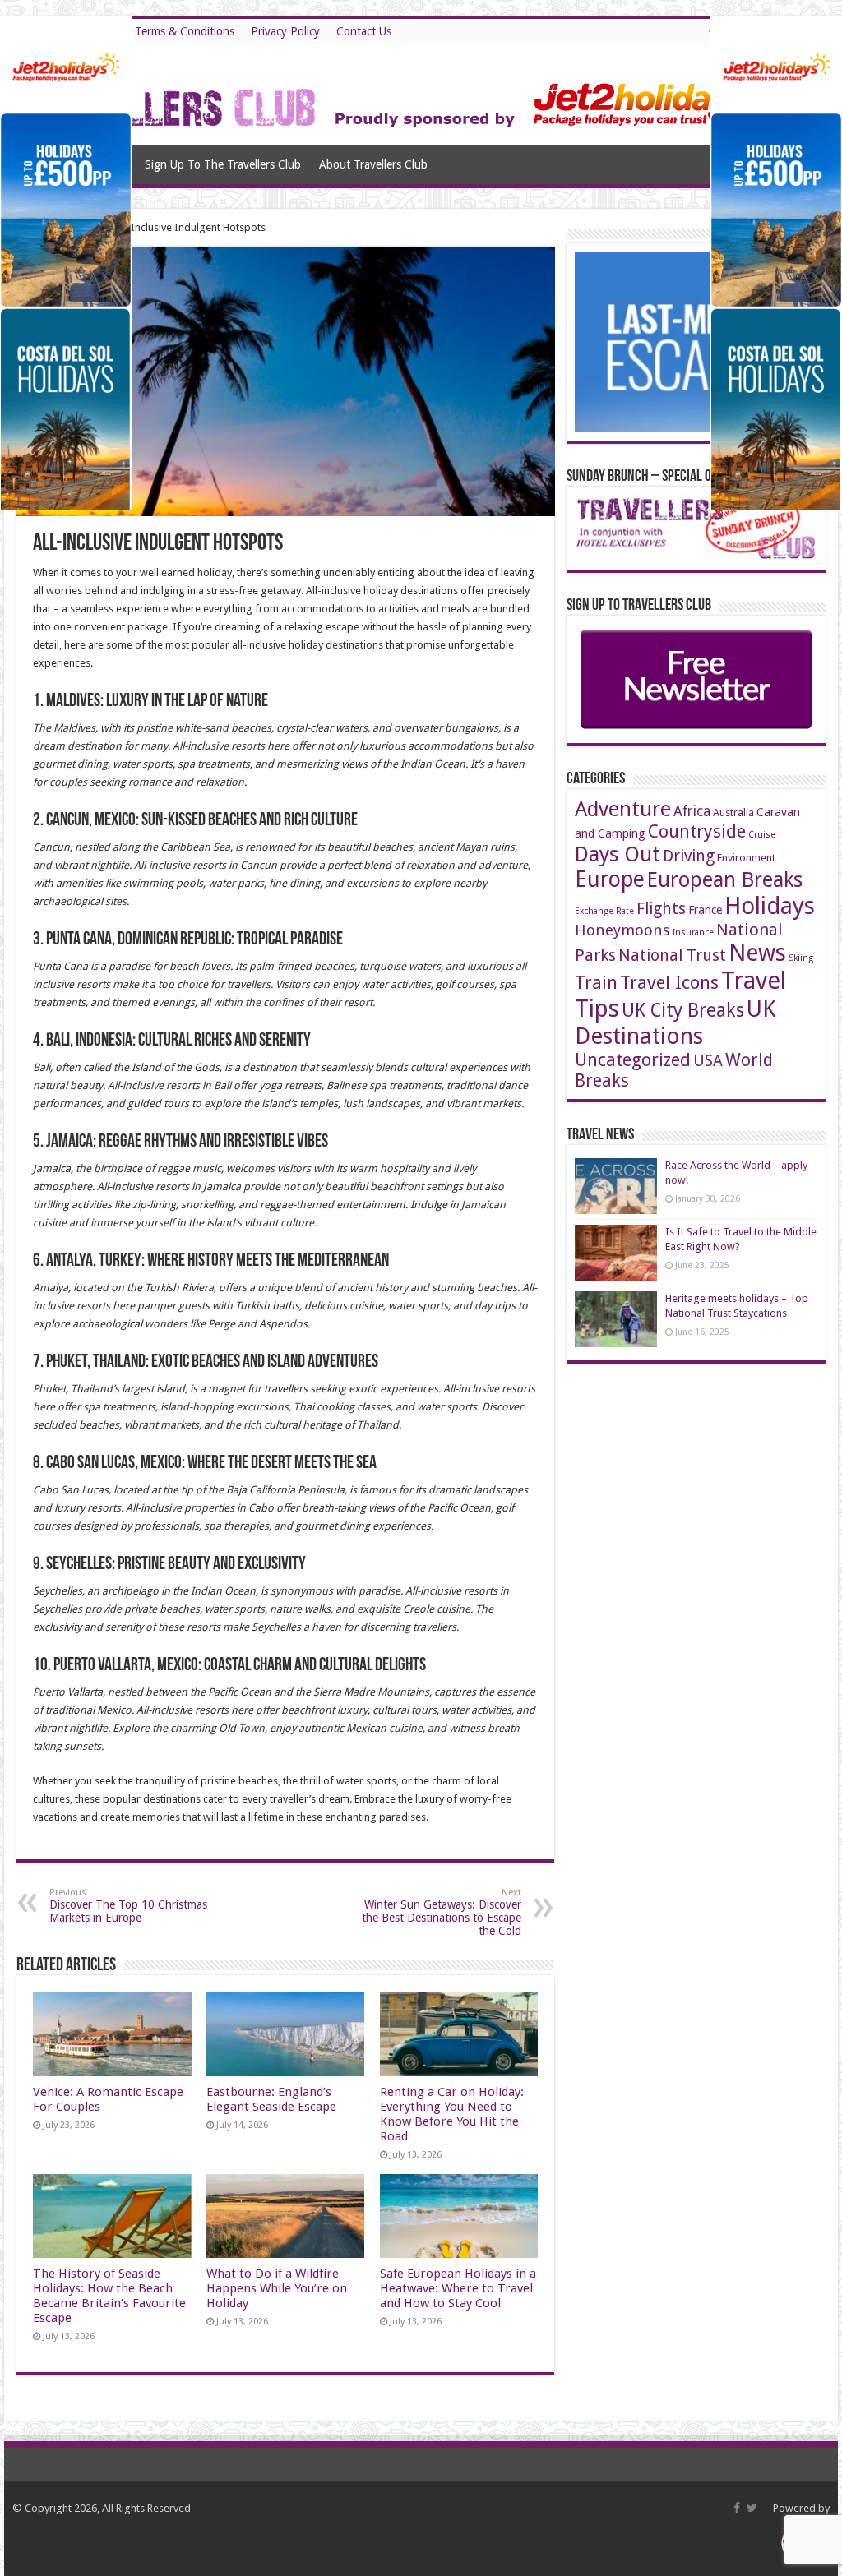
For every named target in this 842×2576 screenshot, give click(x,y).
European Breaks (725, 879)
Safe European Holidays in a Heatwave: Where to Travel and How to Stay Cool (458, 2288)
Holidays (770, 906)
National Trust (672, 956)
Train (596, 983)
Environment (746, 858)
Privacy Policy (285, 31)
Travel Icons (669, 982)
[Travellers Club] (396, 92)
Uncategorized (633, 1060)
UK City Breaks (683, 1011)
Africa (692, 811)
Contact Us (364, 31)
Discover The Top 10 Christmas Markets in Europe (128, 1906)
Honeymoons (622, 930)
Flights (661, 909)
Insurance (693, 933)
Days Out (618, 854)
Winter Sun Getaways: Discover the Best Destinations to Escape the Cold (442, 1912)
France (705, 910)
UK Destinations (675, 1023)
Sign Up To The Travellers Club (223, 164)
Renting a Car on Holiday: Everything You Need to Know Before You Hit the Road (452, 2114)
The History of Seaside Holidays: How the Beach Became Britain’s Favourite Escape (109, 2296)
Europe (610, 879)
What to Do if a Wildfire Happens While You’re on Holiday (277, 2288)
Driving (689, 856)
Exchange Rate (604, 911)
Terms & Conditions (185, 31)
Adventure (623, 809)
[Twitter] (752, 2508)
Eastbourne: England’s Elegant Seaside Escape (271, 2099)
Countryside (697, 831)
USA (708, 1061)
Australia (733, 813)
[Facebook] (737, 2508)
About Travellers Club (373, 164)
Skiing (801, 958)
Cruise (762, 835)
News (757, 953)
